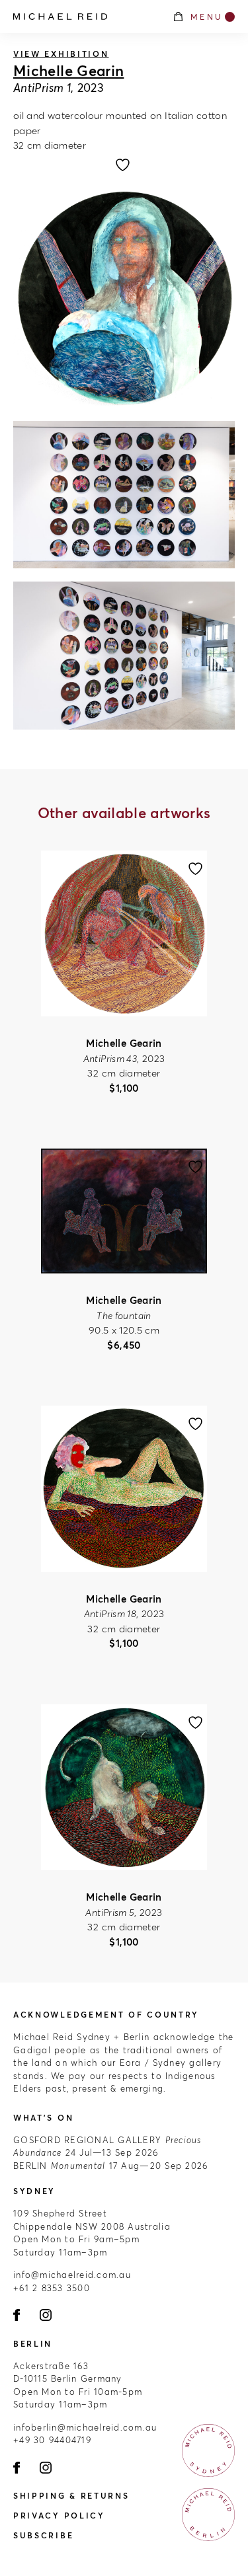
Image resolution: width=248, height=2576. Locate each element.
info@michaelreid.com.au (72, 2275)
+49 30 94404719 (52, 2440)
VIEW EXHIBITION (61, 54)
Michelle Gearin (68, 71)
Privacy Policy (59, 2516)
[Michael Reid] (86, 17)
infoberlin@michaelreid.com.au (85, 2427)
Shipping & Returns (71, 2496)
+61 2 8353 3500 (52, 2288)
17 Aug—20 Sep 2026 (110, 2166)
